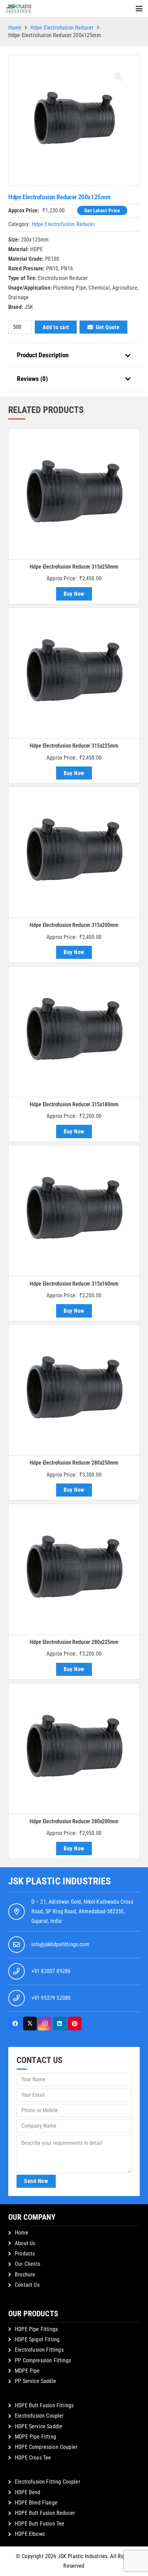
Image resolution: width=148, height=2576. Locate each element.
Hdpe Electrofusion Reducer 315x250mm (74, 567)
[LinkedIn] (60, 2024)
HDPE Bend (28, 2492)
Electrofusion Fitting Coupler (47, 2482)
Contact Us (27, 2285)
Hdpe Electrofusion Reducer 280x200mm (74, 1821)
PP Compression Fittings (43, 2360)
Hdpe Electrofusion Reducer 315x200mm (74, 925)
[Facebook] (15, 2024)
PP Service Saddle (35, 2381)
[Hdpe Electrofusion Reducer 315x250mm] (74, 494)
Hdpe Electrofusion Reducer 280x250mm (74, 1463)
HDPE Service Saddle (39, 2426)
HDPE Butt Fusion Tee (40, 2524)
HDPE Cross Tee (33, 2458)
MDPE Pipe (27, 2371)
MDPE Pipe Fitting (35, 2437)
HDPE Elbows (30, 2534)
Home (15, 28)
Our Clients (28, 2264)
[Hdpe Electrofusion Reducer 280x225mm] (74, 1569)
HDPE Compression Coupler (46, 2447)
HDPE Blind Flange (36, 2503)
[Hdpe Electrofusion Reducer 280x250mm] (74, 1390)
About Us (25, 2243)
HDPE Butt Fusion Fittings (44, 2405)
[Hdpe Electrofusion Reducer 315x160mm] (74, 1211)
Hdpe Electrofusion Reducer (62, 28)
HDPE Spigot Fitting (37, 2339)
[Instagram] (45, 2024)
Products (25, 2254)
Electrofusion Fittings (39, 2350)
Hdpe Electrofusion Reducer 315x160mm (74, 1284)
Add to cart (56, 327)
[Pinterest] (75, 2024)
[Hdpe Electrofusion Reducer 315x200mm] (74, 852)
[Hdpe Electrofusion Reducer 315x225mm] (74, 673)
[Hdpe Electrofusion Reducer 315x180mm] (74, 1032)
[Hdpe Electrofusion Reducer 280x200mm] (74, 1749)
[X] (30, 2024)
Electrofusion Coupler (39, 2416)
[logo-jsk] (19, 9)
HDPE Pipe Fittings (36, 2329)
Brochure (25, 2275)
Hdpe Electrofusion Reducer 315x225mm (74, 746)
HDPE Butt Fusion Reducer (45, 2513)
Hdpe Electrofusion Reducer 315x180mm (74, 1104)
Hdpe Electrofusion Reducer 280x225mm (74, 1642)
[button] (139, 9)
